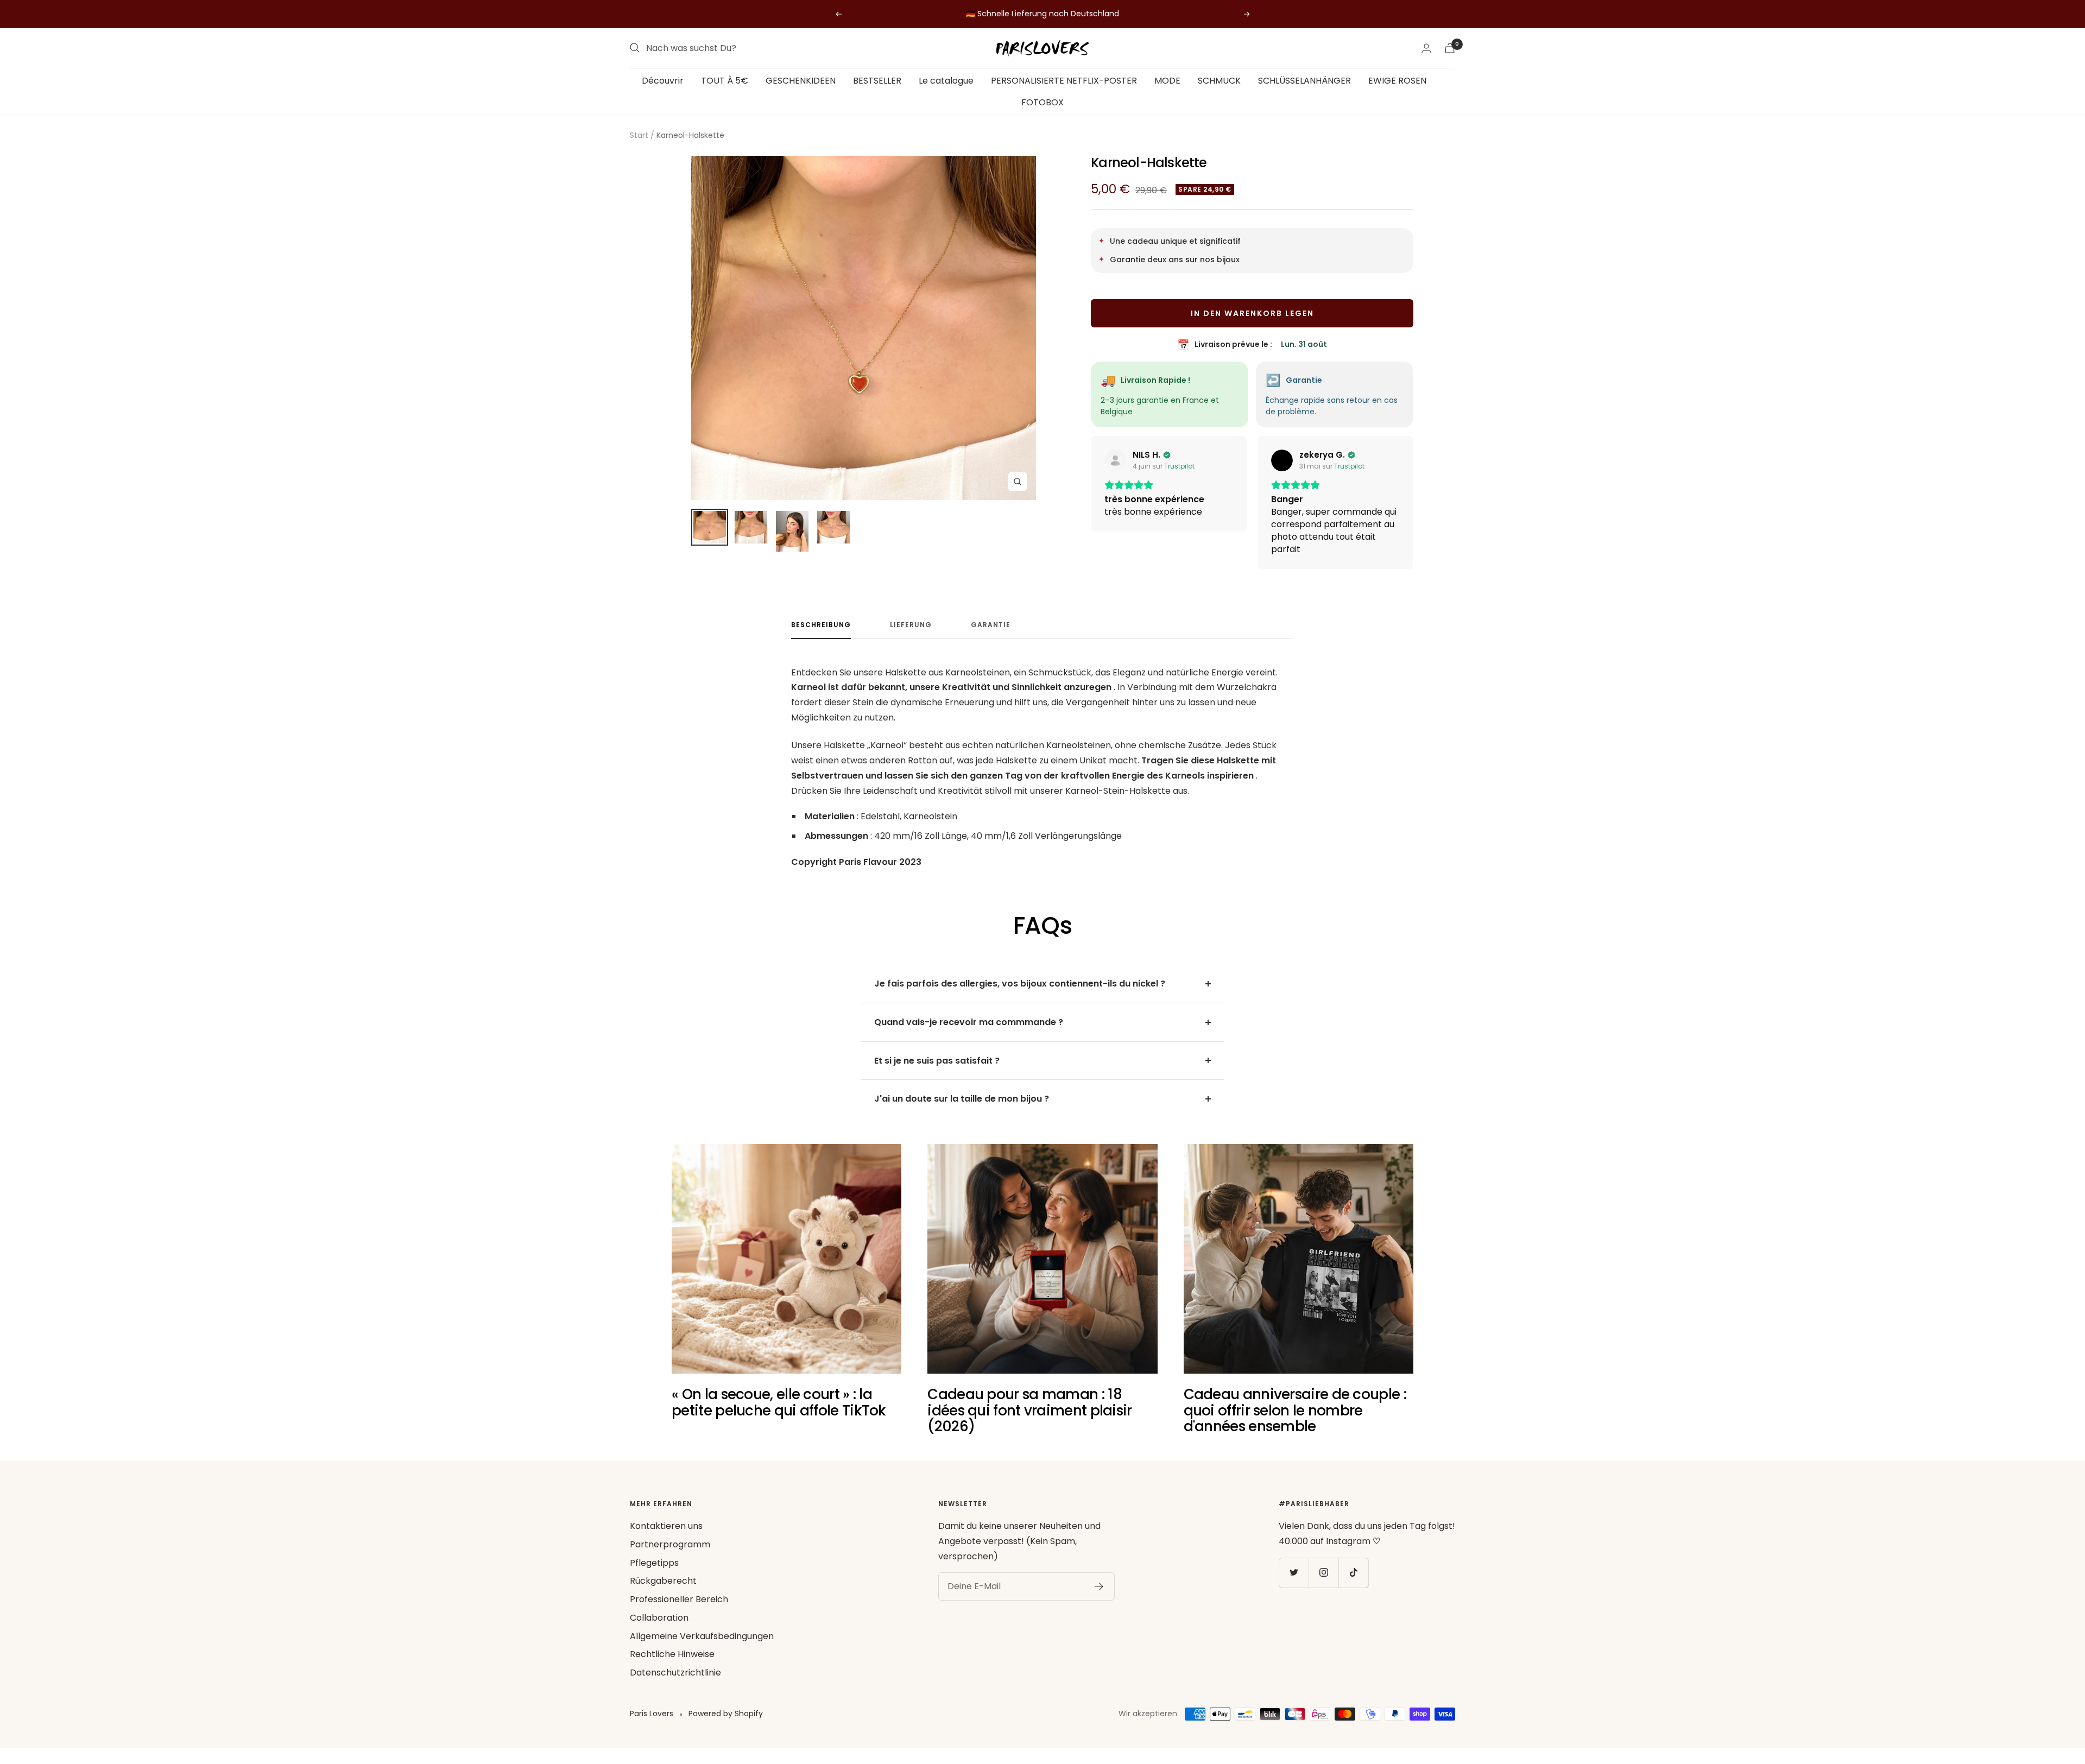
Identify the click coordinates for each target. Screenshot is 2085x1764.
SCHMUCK (1219, 81)
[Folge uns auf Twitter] (1294, 1585)
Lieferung (911, 638)
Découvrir (663, 81)
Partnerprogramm (670, 1557)
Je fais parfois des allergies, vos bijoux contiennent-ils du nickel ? (1020, 996)
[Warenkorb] (1450, 48)
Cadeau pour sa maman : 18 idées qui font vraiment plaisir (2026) (1029, 1423)
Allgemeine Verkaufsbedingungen (702, 1649)
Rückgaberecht (663, 1593)
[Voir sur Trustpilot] (1115, 460)
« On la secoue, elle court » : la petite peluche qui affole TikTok (779, 1415)
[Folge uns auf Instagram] (1323, 1585)
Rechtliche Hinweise (672, 1667)
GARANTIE (991, 638)
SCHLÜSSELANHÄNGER (1304, 81)
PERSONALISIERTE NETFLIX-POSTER (1064, 81)
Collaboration (659, 1630)
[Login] (1426, 48)
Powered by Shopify (726, 1726)
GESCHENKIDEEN (801, 81)
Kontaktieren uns (666, 1538)
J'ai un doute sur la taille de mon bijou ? (962, 1111)
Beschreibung (821, 638)
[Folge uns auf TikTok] (1353, 1585)
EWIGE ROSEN (1397, 81)
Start (639, 135)
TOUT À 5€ (725, 81)
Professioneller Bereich (679, 1612)
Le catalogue (946, 81)
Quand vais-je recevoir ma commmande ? (969, 1035)
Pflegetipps (654, 1575)
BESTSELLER (877, 81)
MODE (1167, 81)
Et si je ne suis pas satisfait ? (937, 1073)
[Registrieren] (1099, 1599)
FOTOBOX (1042, 102)
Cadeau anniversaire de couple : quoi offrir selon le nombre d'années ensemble (1295, 1423)
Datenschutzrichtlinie (675, 1685)
